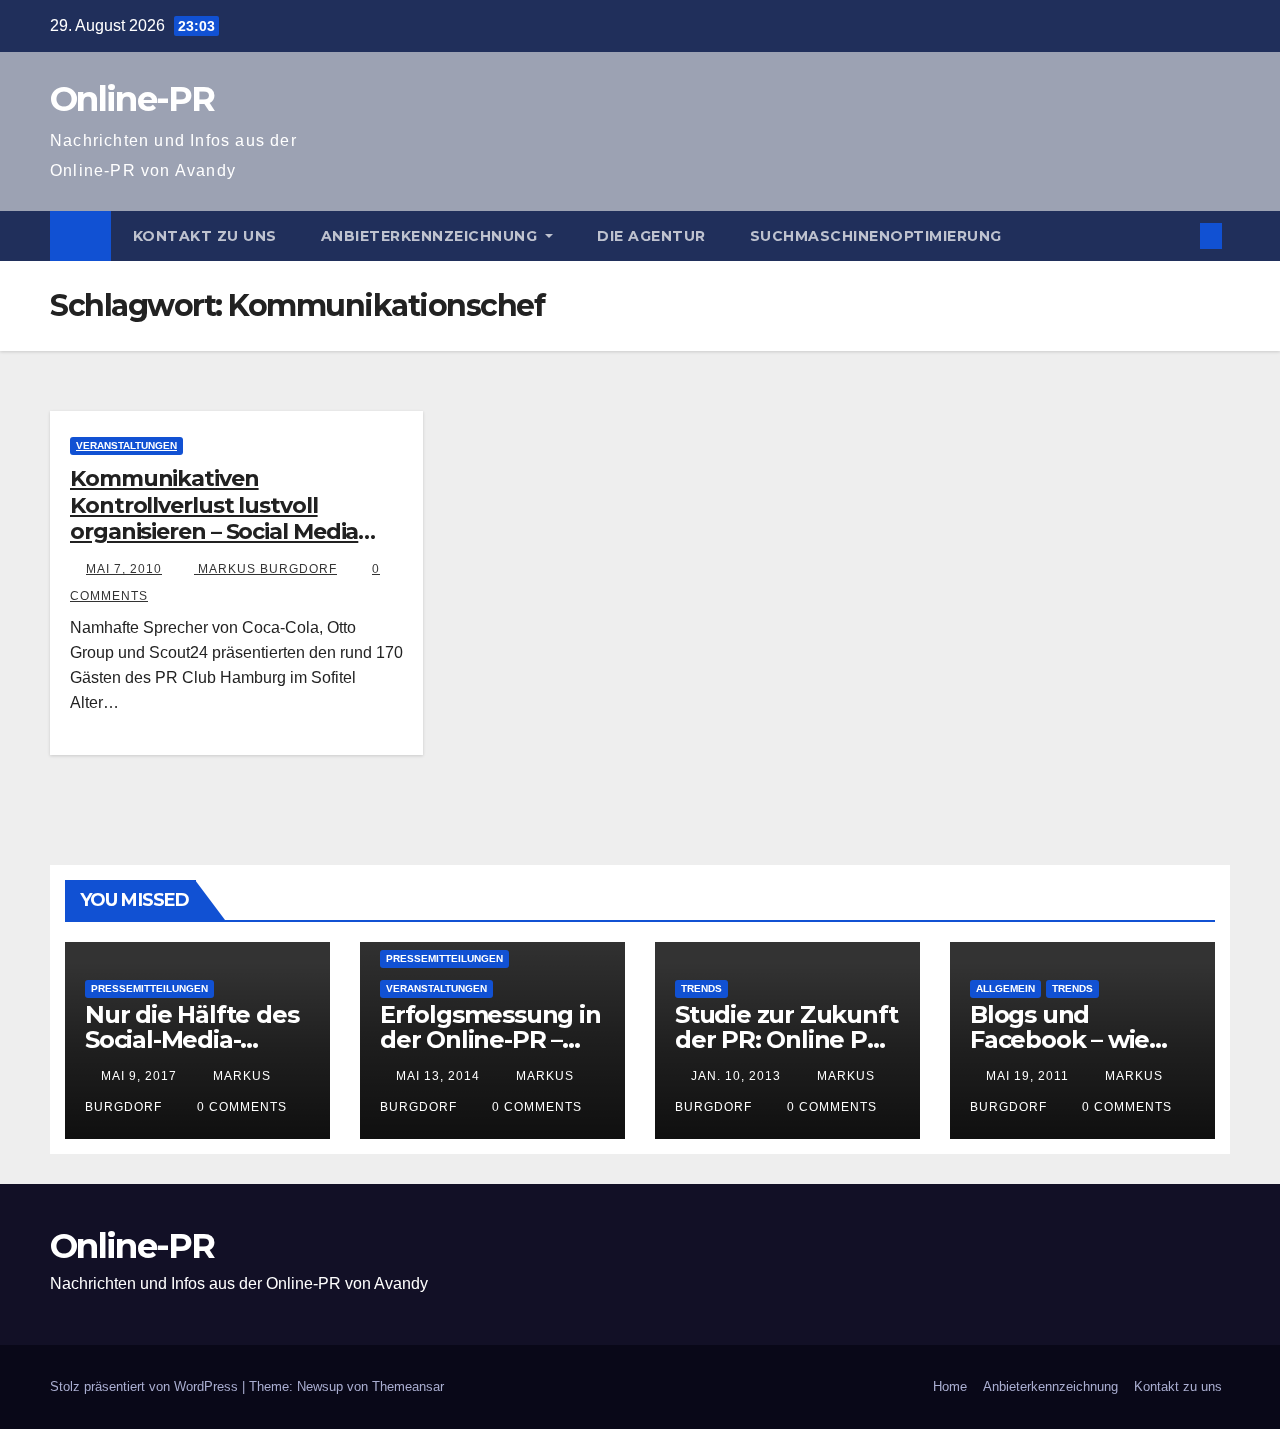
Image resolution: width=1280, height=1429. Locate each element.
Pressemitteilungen (149, 988)
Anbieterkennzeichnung (431, 236)
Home (950, 1386)
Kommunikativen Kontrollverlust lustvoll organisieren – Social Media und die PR (214, 518)
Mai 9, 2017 (139, 1076)
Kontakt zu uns (205, 236)
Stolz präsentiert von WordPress (146, 1386)
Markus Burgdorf (265, 569)
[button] (1178, 235)
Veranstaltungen (126, 445)
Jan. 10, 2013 (736, 1076)
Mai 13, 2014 (438, 1076)
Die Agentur (651, 236)
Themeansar (408, 1386)
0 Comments (242, 1107)
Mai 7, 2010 (124, 569)
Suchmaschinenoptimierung (876, 236)
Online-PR (132, 99)
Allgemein (1005, 988)
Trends (701, 988)
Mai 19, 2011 (1027, 1076)
